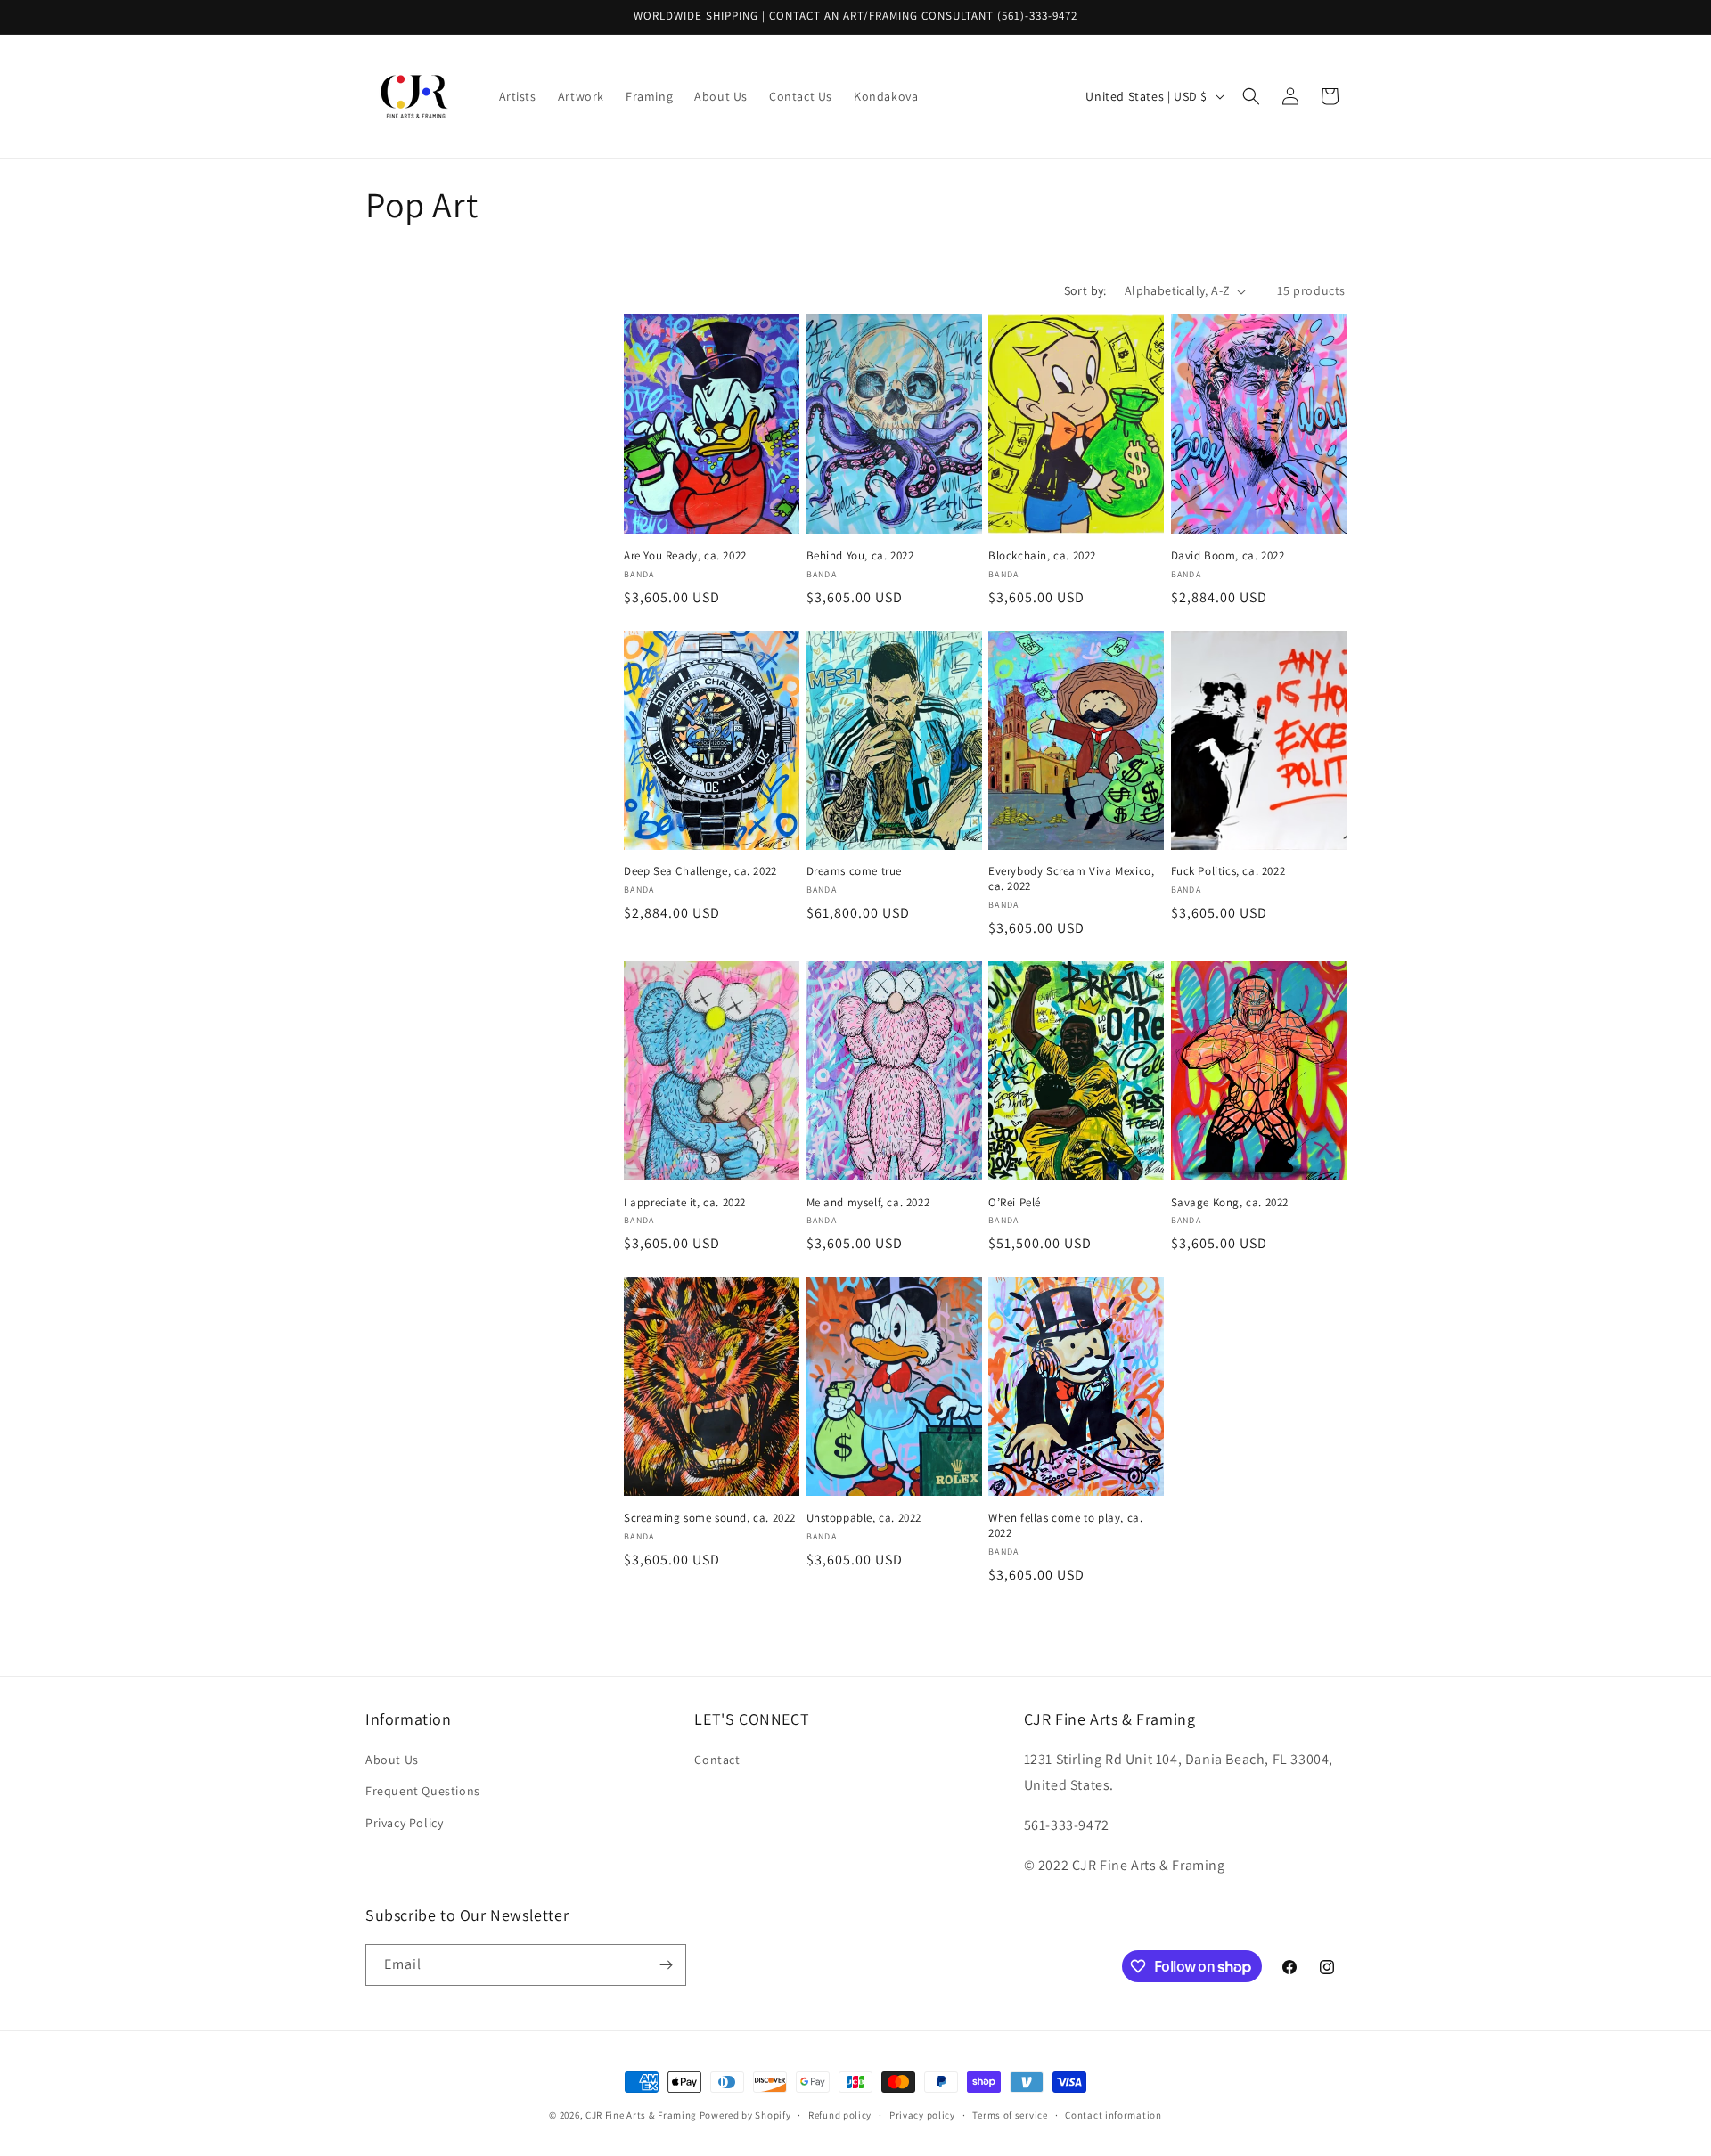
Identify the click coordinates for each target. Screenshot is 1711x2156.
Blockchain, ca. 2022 (1042, 556)
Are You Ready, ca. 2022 (685, 556)
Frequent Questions (423, 1791)
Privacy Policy (404, 1823)
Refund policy (840, 2115)
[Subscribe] (666, 1965)
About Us (392, 1760)
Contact (717, 1760)
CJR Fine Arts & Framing (641, 2115)
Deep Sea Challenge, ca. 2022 (700, 871)
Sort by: (1085, 290)
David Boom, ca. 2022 (1228, 556)
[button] (1251, 96)
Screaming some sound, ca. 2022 (710, 1518)
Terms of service (1010, 2115)
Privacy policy (922, 2115)
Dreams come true (855, 871)
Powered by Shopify (745, 2115)
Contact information (1113, 2115)
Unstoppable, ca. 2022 (864, 1518)
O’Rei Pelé (1015, 1203)
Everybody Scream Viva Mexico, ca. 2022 (1071, 879)
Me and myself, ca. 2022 (868, 1203)
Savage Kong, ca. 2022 (1230, 1203)
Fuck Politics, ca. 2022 (1228, 871)
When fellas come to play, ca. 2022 (1065, 1526)
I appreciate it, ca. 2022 (685, 1203)
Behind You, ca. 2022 (860, 556)
